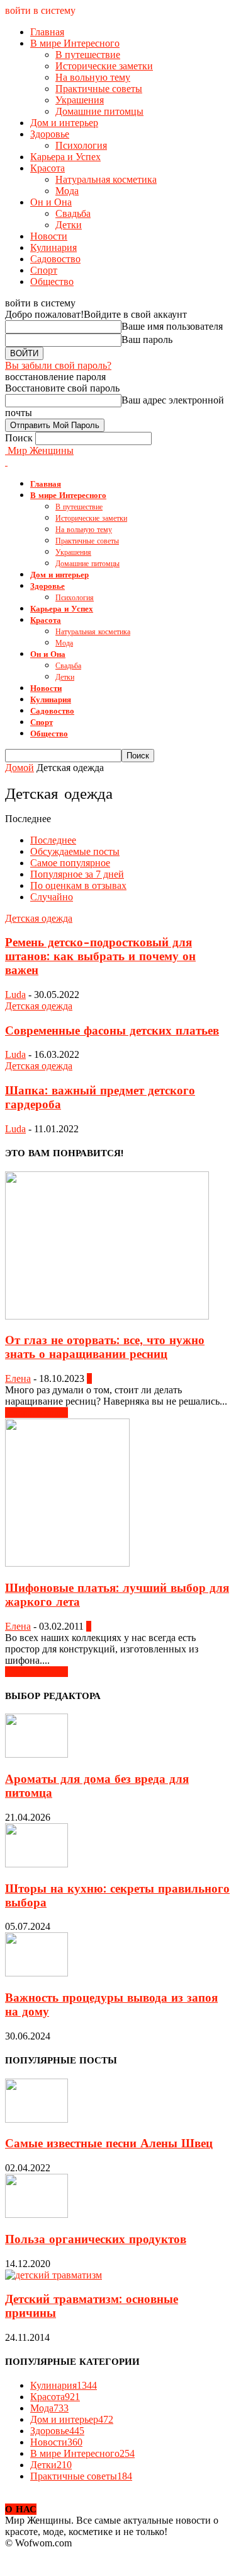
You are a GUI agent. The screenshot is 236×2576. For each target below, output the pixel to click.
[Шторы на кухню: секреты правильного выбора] (37, 1864)
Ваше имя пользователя (172, 326)
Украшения (80, 100)
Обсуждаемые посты (75, 851)
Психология (81, 145)
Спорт (44, 270)
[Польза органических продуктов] (37, 2214)
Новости (49, 236)
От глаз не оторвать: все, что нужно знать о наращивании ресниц (105, 1347)
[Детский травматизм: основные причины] (53, 2275)
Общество (52, 281)
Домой (20, 768)
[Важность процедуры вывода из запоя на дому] (37, 1973)
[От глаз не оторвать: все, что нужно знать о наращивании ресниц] (107, 1316)
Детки (69, 225)
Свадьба (73, 213)
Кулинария (53, 247)
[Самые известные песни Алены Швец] (37, 2119)
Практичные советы (99, 89)
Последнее (53, 840)
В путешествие (88, 55)
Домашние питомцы (99, 111)
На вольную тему (93, 77)
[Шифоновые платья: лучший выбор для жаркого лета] (67, 1563)
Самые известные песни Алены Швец (109, 2144)
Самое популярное (70, 863)
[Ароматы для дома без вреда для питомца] (37, 1754)
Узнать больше (37, 1413)
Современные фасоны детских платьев (112, 1031)
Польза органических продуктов (96, 2239)
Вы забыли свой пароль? (58, 365)
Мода (67, 191)
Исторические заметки (104, 66)
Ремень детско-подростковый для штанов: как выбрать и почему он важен (100, 956)
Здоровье (50, 134)
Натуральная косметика (106, 179)
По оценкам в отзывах (78, 885)
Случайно (52, 897)
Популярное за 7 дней (77, 874)
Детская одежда (39, 918)
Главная (47, 32)
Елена (18, 1378)
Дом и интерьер (64, 123)
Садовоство (55, 259)
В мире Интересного (75, 43)
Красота (48, 168)
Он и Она (51, 202)
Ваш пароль (147, 339)
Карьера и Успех (65, 157)
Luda (15, 995)
